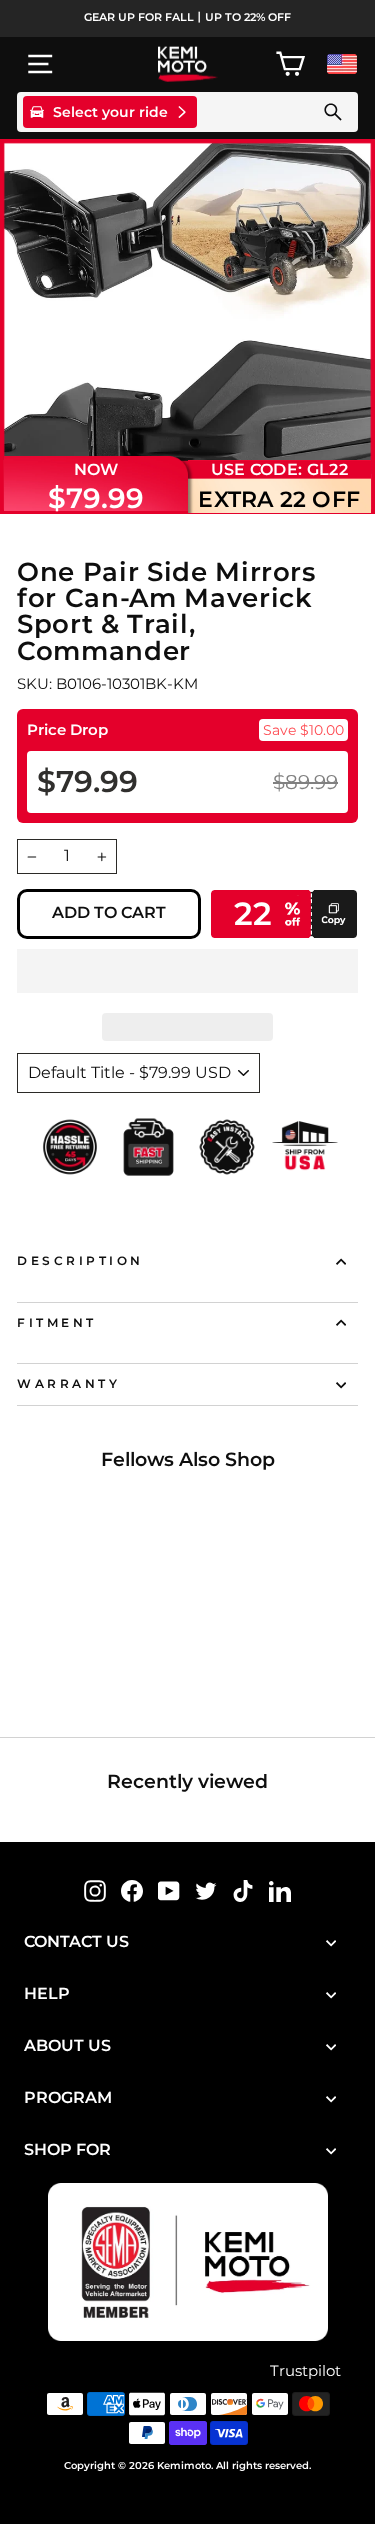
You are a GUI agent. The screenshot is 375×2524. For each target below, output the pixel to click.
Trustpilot (305, 2371)
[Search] (333, 112)
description (80, 1261)
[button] (187, 971)
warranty (68, 1384)
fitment (57, 1323)
